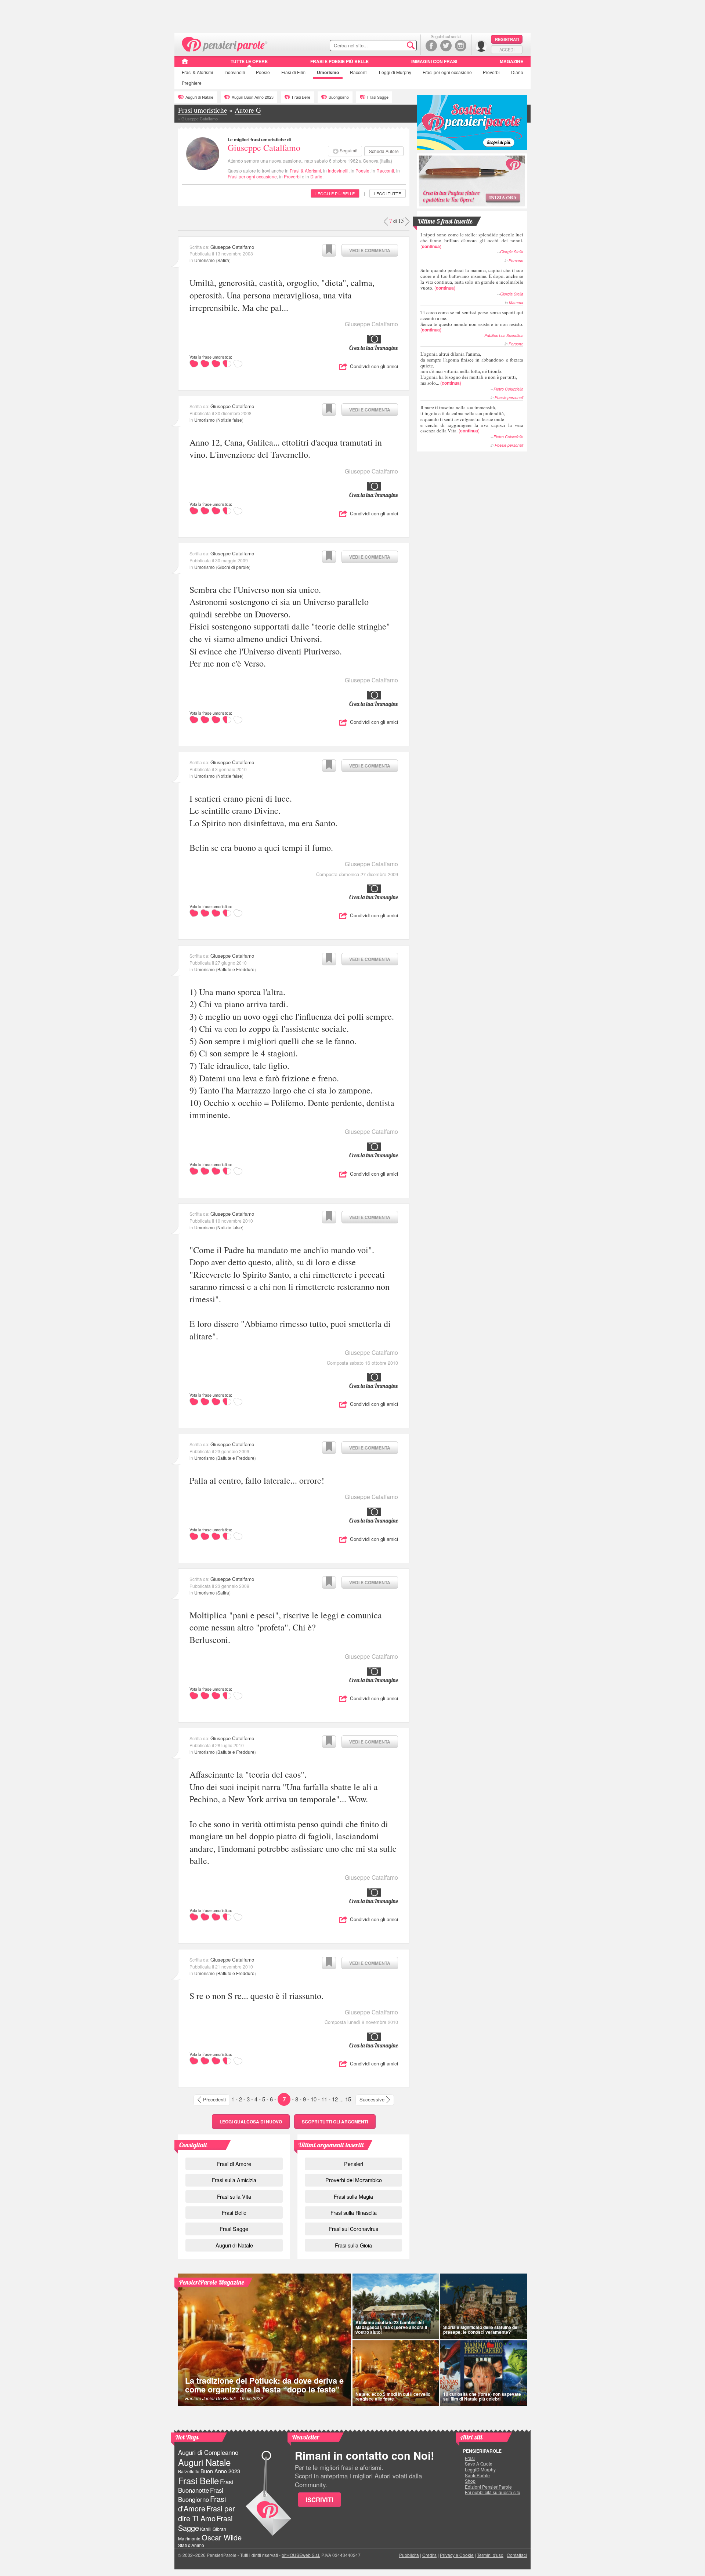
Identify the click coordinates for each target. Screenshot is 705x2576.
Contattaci (517, 2555)
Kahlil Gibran (213, 2529)
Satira (223, 260)
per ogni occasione (447, 72)
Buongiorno (339, 97)
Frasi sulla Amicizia (234, 2180)
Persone (516, 260)
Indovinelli (235, 72)
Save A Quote (479, 2464)
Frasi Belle (301, 97)
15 (348, 2099)
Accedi (507, 50)
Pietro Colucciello (508, 389)
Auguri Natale (204, 2462)
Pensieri (354, 2164)
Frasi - (225, 43)
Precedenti (214, 2099)
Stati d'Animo (191, 2545)
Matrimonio (189, 2538)
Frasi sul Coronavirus (354, 2229)
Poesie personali (509, 397)
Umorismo (328, 72)
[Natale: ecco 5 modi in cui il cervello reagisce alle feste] (396, 2373)
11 (324, 2099)
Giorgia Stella (512, 252)
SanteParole (477, 2475)
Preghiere (192, 83)
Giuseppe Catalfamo (264, 148)
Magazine (511, 61)
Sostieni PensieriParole (472, 122)
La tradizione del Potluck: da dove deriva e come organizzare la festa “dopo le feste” (264, 2385)
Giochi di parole (233, 567)
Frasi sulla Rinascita (354, 2212)
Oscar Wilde (222, 2537)
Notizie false (230, 420)
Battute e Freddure (236, 969)
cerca (395, 46)
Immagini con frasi (434, 61)
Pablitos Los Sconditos (504, 335)
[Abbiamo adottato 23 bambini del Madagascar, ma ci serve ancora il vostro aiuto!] (396, 2306)
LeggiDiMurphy (480, 2470)
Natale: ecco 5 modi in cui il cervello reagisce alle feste (393, 2396)
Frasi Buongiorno (201, 2495)
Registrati (507, 39)
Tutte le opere (249, 61)
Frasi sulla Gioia (353, 2245)
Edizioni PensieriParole (488, 2487)
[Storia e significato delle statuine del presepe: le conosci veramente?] (484, 2306)
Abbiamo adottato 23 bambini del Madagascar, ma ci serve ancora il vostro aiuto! (391, 2327)
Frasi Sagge (378, 97)
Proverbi (491, 72)
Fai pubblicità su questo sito (493, 2492)
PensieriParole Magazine (212, 2282)
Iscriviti (319, 2500)
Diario (517, 72)
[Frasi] (185, 64)
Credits (429, 2555)
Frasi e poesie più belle (339, 61)
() (472, 240)
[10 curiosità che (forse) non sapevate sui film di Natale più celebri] (484, 2373)
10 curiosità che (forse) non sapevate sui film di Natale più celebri (482, 2396)
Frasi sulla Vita (234, 2196)
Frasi (197, 72)
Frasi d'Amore (202, 2504)
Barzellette (189, 2471)
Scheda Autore (384, 151)
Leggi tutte (388, 193)
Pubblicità (409, 2555)
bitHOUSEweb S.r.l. (301, 2555)
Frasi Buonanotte (206, 2486)
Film (293, 72)
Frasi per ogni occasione (252, 176)
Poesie (263, 72)
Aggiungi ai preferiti (329, 250)
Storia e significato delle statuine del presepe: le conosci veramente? (481, 2330)
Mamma (516, 302)
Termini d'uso (490, 2555)
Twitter (446, 46)
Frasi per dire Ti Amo (207, 2513)
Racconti (359, 72)
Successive (372, 2099)
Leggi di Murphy (395, 72)
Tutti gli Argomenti (335, 2122)
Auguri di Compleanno (208, 2452)
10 (314, 2099)
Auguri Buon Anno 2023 (253, 97)
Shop (470, 2481)
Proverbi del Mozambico (354, 2180)
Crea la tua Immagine (374, 348)
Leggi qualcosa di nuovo (251, 2122)
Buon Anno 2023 (220, 2471)
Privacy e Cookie (457, 2555)
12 (335, 2099)
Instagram (461, 46)
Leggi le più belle (335, 193)
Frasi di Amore (234, 2164)
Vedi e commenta (370, 250)
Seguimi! (348, 150)
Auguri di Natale (199, 97)
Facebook (431, 46)
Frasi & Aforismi (305, 170)
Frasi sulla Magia (353, 2196)
